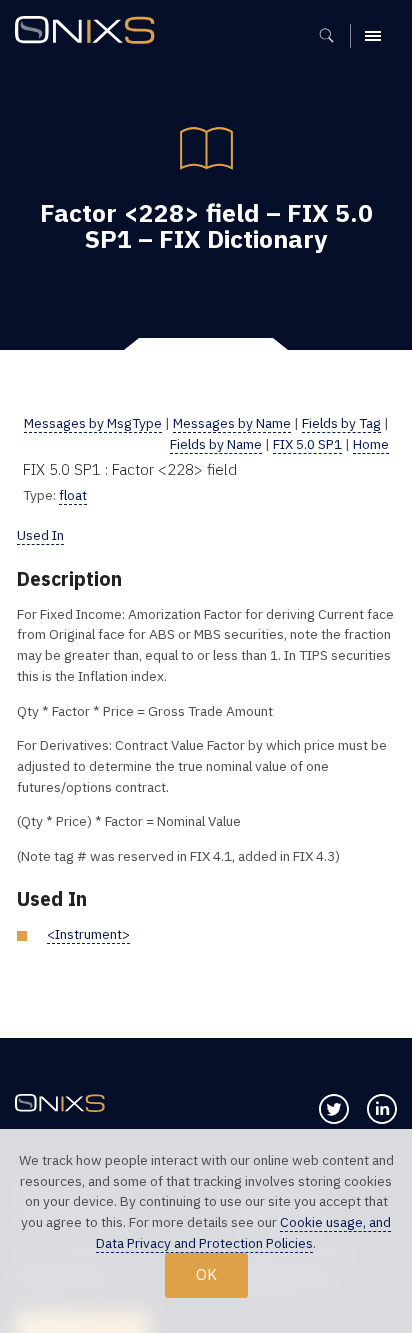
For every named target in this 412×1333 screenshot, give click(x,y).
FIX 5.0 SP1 (307, 444)
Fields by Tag (341, 423)
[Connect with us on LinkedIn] (382, 1109)
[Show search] (333, 36)
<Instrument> (88, 934)
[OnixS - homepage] (90, 32)
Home (371, 444)
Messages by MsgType (93, 423)
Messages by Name (232, 423)
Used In (40, 535)
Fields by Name (216, 444)
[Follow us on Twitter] (334, 1109)
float (73, 495)
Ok (206, 1274)
